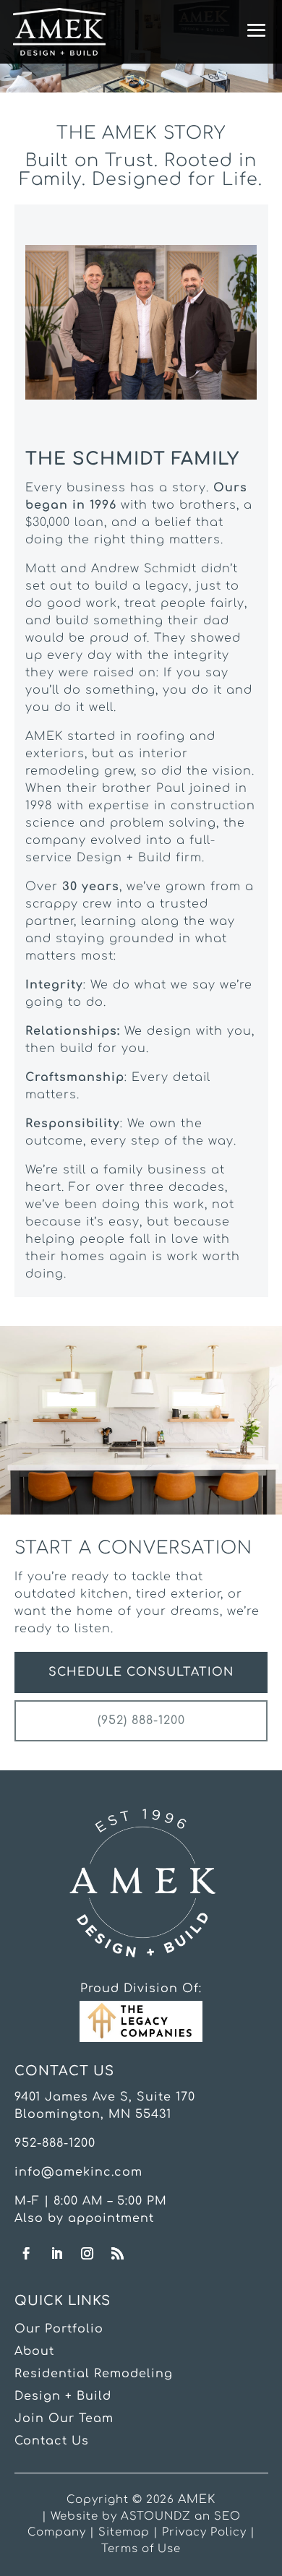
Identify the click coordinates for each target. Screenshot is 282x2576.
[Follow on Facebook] (27, 2254)
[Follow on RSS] (118, 2254)
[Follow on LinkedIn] (57, 2254)
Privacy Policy (204, 2532)
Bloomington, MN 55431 (93, 2114)
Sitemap (124, 2532)
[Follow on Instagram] (87, 2254)
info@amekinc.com (78, 2172)
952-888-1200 (55, 2143)
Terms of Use (141, 2549)
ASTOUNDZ (156, 2516)
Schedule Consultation (141, 1672)
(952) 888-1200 (141, 1720)
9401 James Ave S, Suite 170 (105, 2097)
